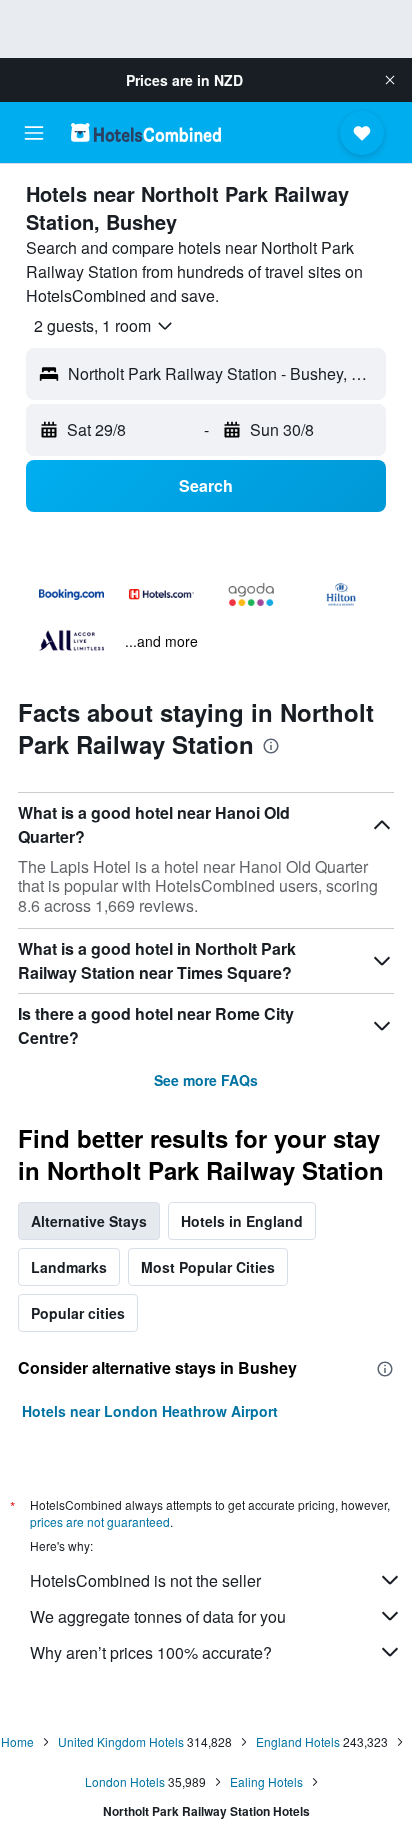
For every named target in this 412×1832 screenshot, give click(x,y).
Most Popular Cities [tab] (208, 1267)
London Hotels (125, 1781)
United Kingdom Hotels (121, 1741)
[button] (390, 80)
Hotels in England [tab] (242, 1221)
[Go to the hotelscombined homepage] (146, 132)
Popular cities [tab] (78, 1313)
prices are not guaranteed (100, 1521)
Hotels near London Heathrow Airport (150, 1411)
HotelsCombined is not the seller (145, 1580)
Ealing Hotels (266, 1781)
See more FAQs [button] (206, 1080)
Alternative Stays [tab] (89, 1221)
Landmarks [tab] (69, 1267)
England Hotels (298, 1741)
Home (17, 1741)
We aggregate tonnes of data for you (158, 1616)
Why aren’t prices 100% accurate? (151, 1652)
